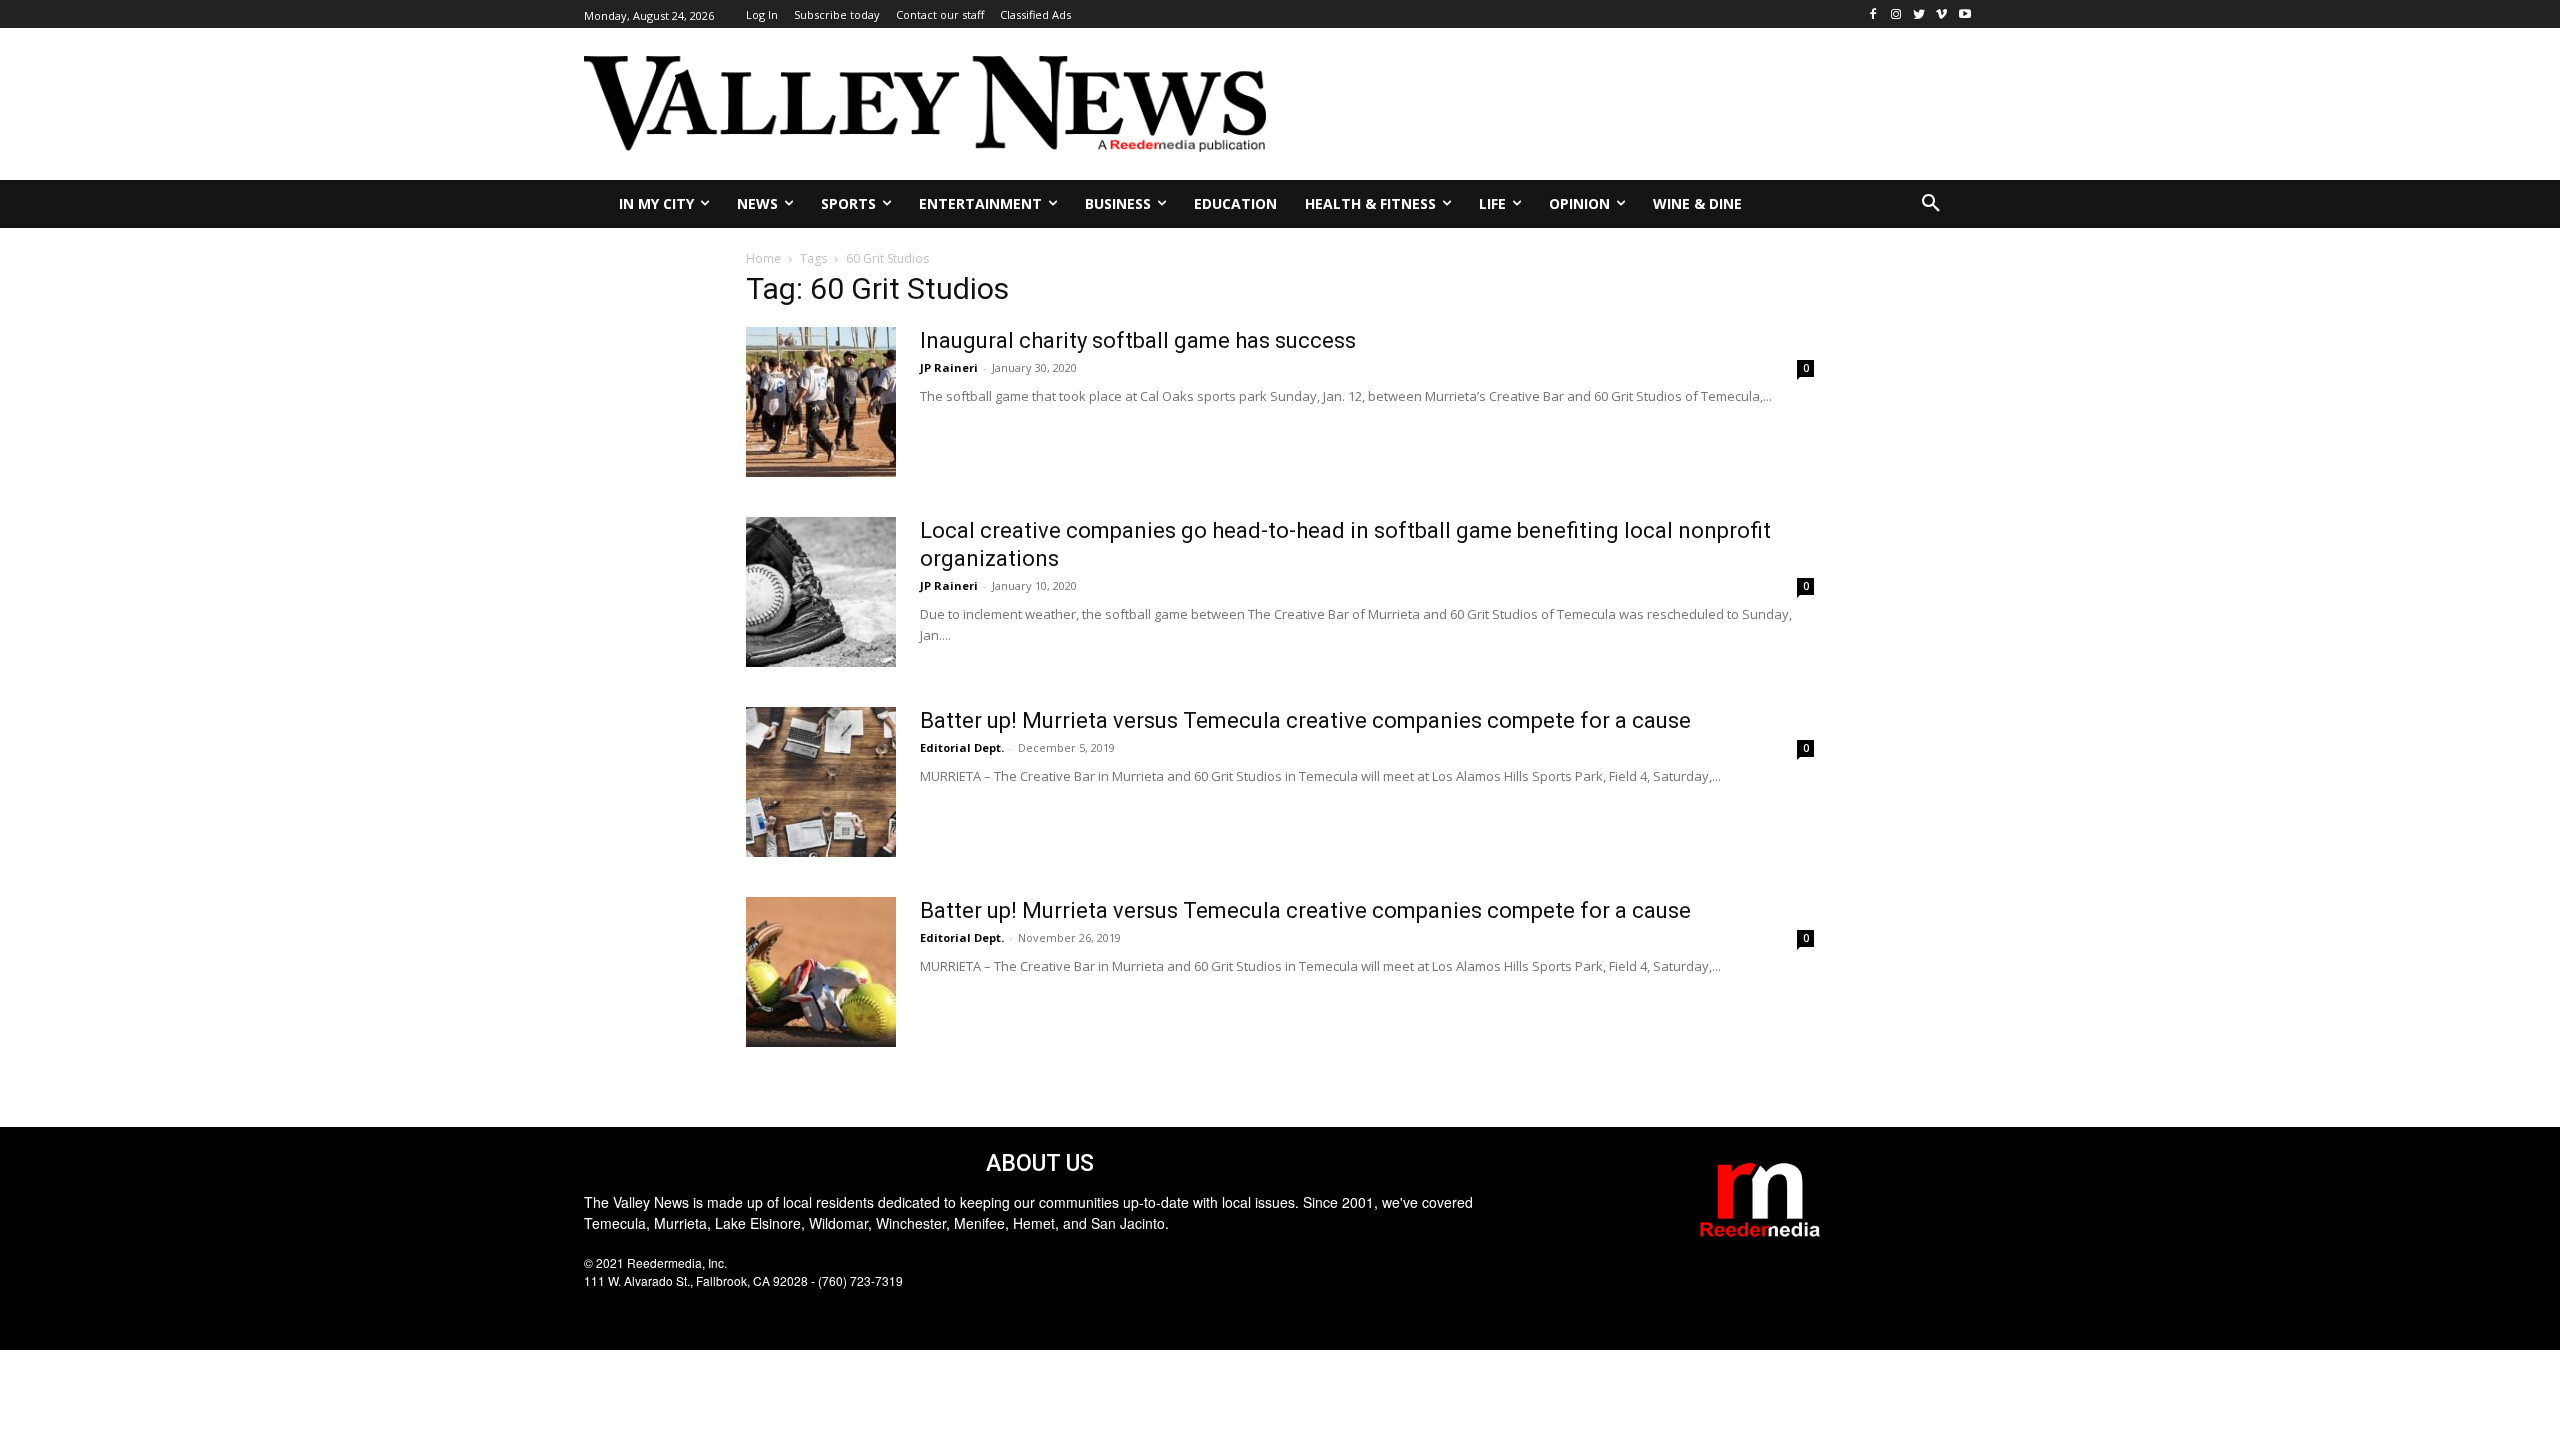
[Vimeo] (1941, 14)
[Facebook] (1873, 14)
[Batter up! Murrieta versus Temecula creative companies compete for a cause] (821, 782)
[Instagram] (1896, 14)
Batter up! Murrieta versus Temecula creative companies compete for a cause (1305, 720)
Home (763, 258)
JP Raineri (949, 367)
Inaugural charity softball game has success (1138, 340)
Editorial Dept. (962, 747)
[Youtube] (1964, 14)
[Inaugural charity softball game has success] (821, 402)
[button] (1931, 204)
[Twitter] (1919, 14)
